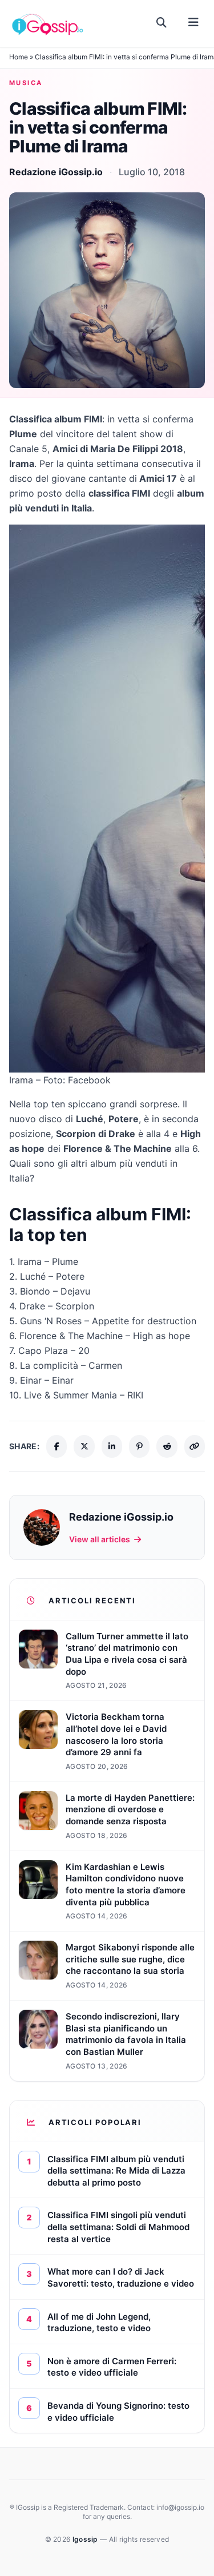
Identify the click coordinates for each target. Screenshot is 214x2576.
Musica (26, 83)
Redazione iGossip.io (56, 172)
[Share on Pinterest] (139, 1446)
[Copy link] (195, 1446)
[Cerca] (162, 23)
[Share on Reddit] (167, 1446)
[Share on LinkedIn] (112, 1446)
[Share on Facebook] (56, 1446)
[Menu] (193, 23)
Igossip (86, 2539)
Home (19, 57)
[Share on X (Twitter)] (84, 1446)
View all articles (100, 1539)
